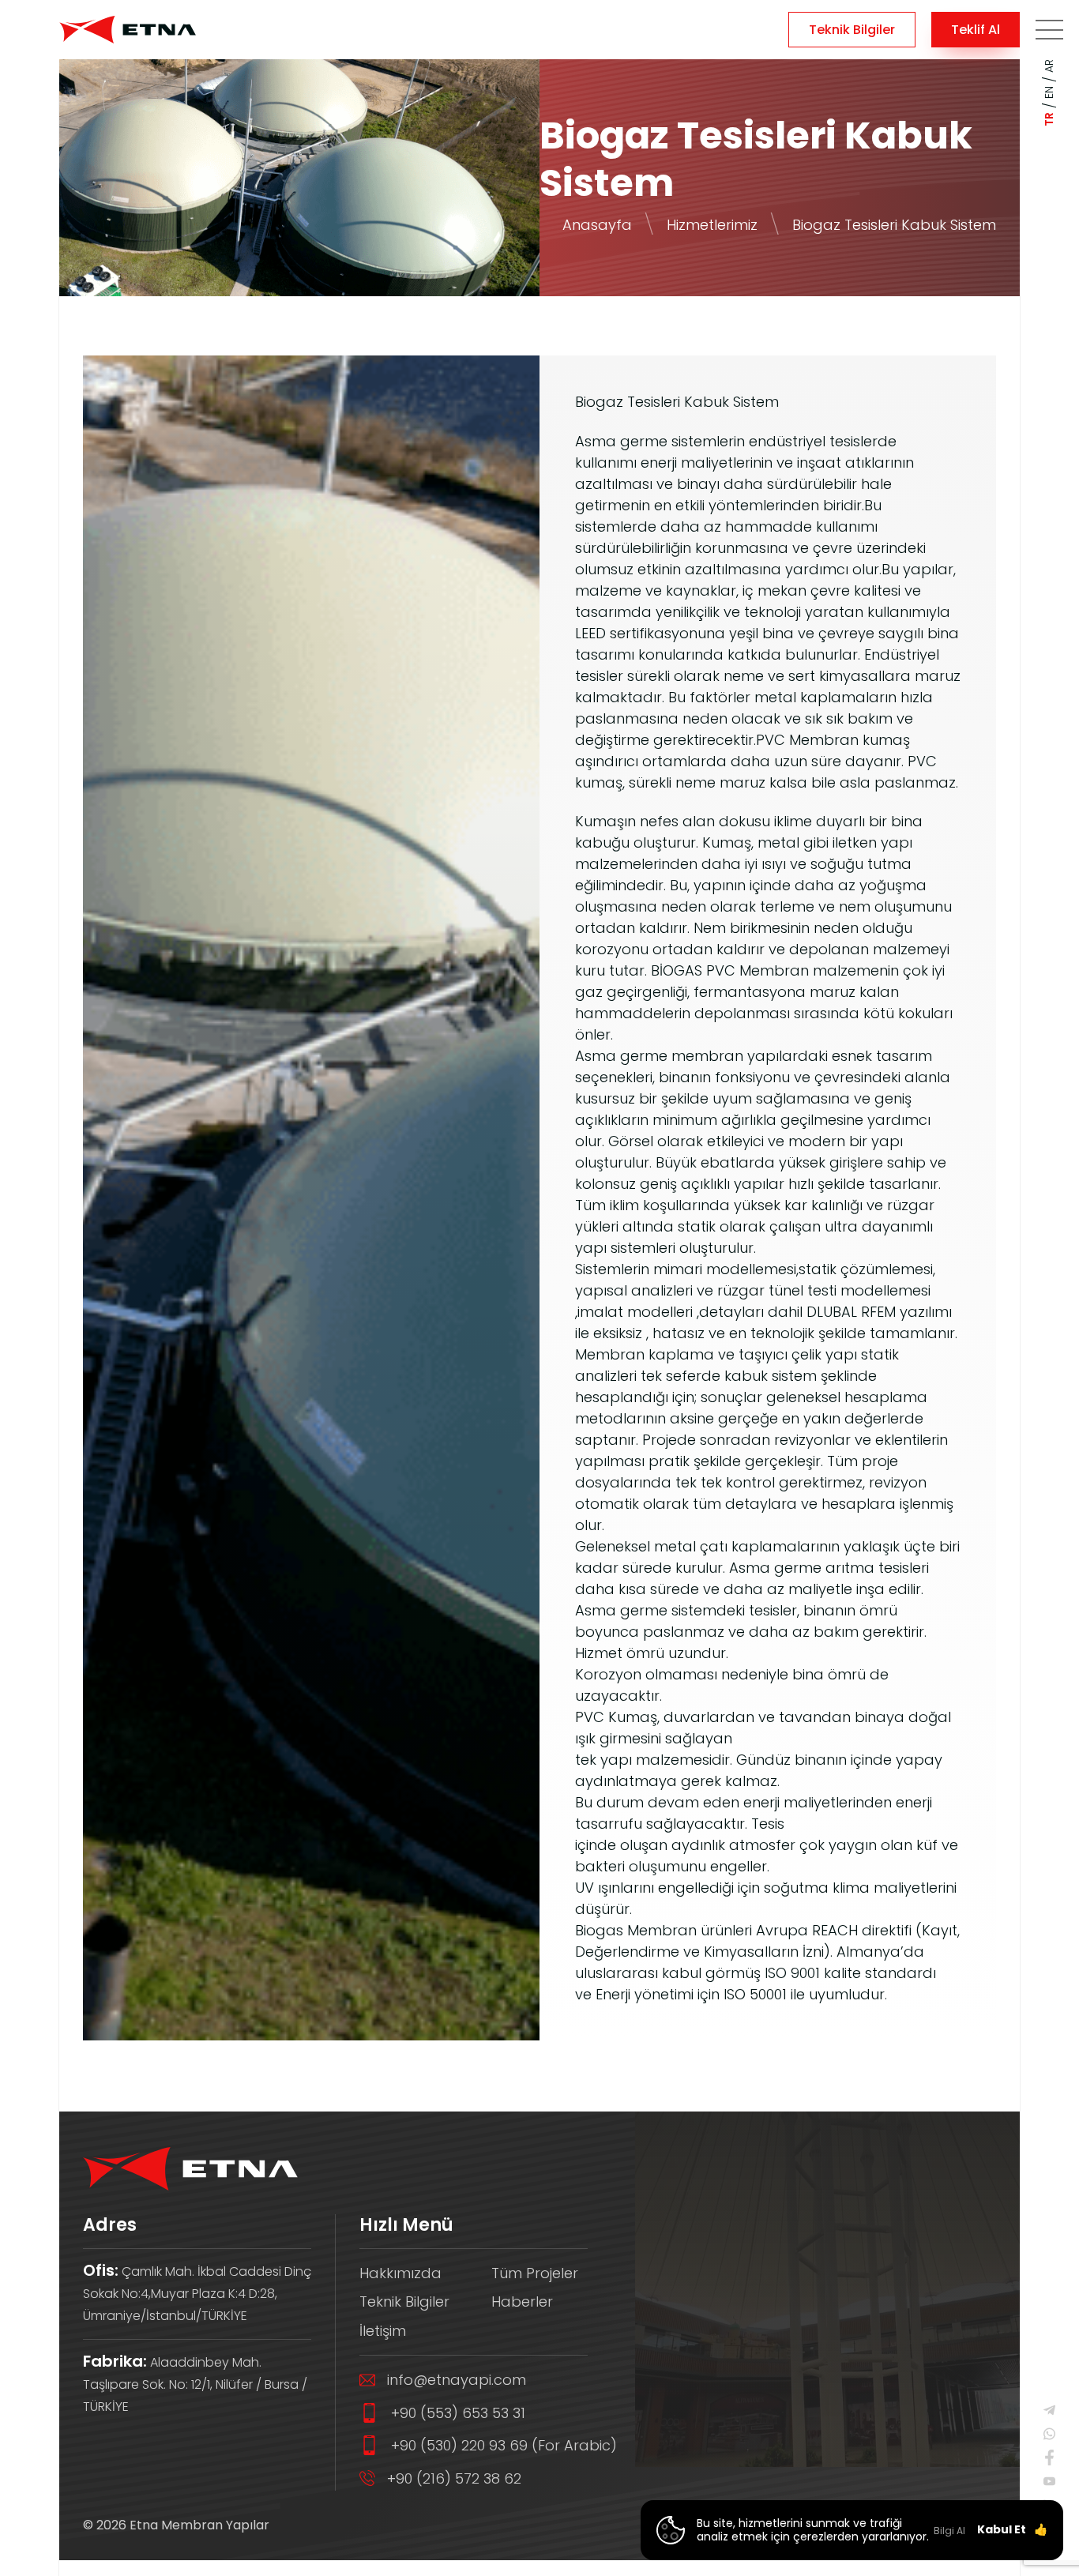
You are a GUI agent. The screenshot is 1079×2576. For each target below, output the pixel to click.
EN (1049, 92)
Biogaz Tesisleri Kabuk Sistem (894, 225)
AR (1049, 66)
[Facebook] (1049, 2458)
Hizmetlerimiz (712, 225)
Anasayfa (597, 225)
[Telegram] (1049, 2410)
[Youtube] (1049, 2481)
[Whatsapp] (1049, 2434)
